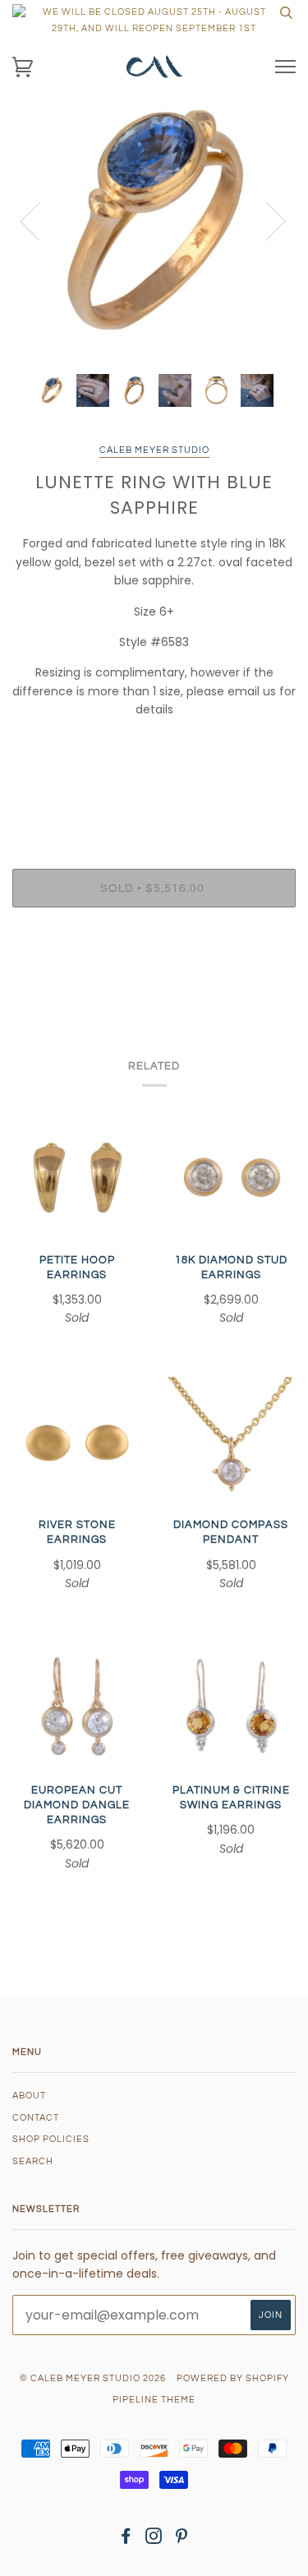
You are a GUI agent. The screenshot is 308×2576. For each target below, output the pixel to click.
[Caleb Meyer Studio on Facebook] (126, 2539)
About (29, 2096)
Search (33, 2161)
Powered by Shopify (233, 2378)
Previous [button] (40, 220)
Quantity (154, 799)
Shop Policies (51, 2139)
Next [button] (266, 220)
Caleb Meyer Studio (154, 450)
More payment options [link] (154, 976)
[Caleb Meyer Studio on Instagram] (154, 2539)
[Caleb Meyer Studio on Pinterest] (182, 2539)
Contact (36, 2118)
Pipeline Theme (154, 2400)
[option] (154, 220)
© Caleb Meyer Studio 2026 (93, 2378)
